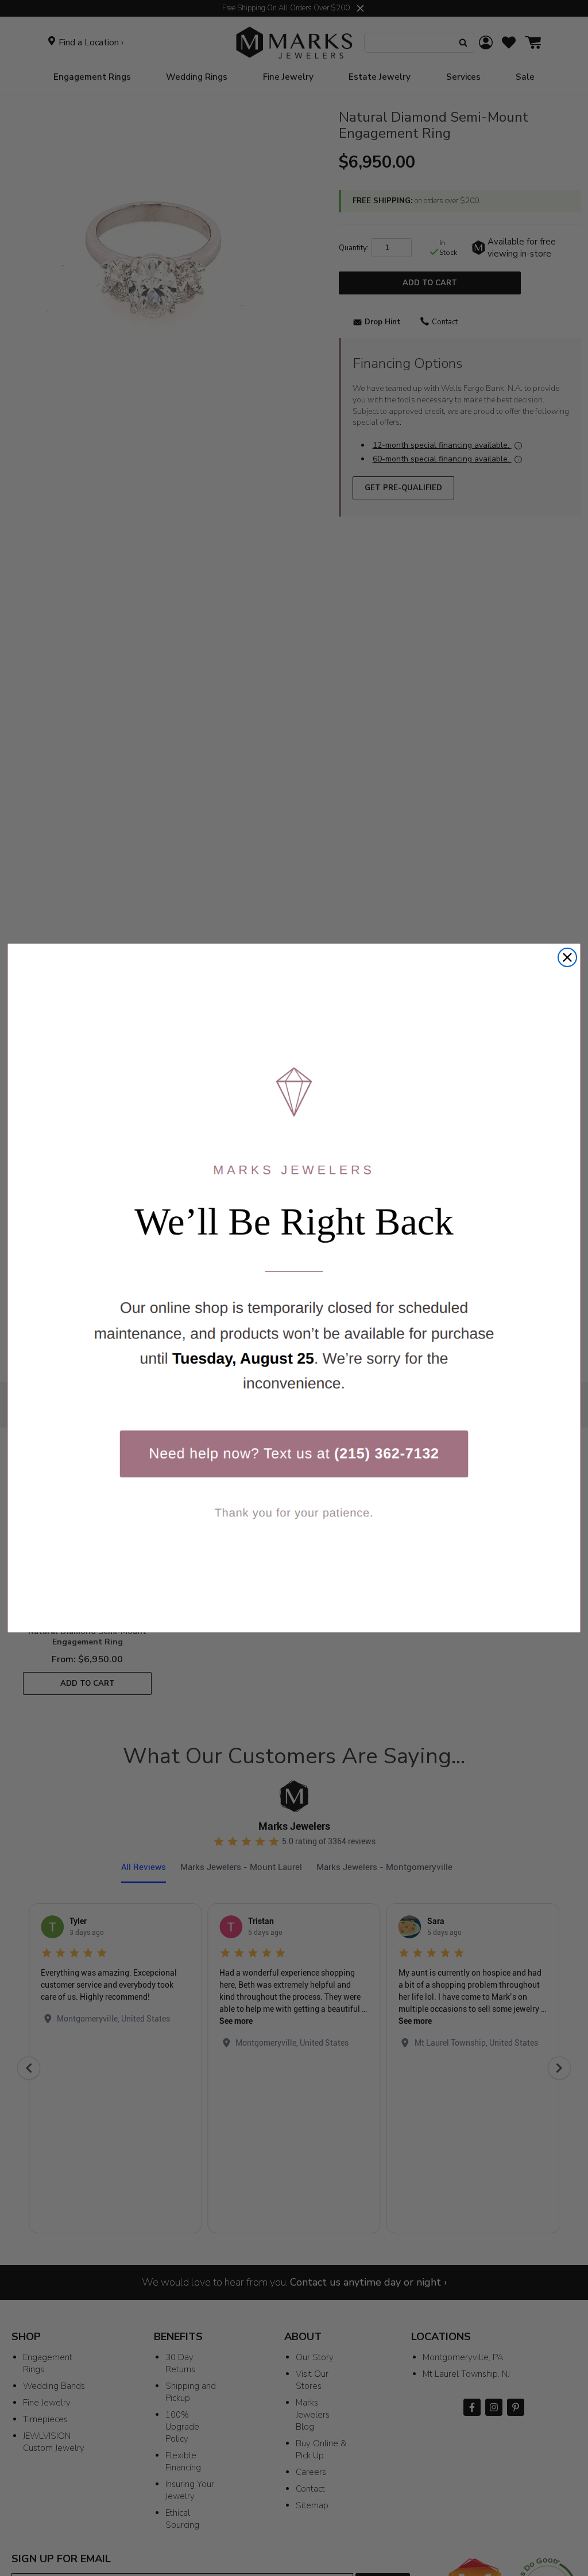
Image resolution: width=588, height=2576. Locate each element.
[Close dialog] (567, 957)
